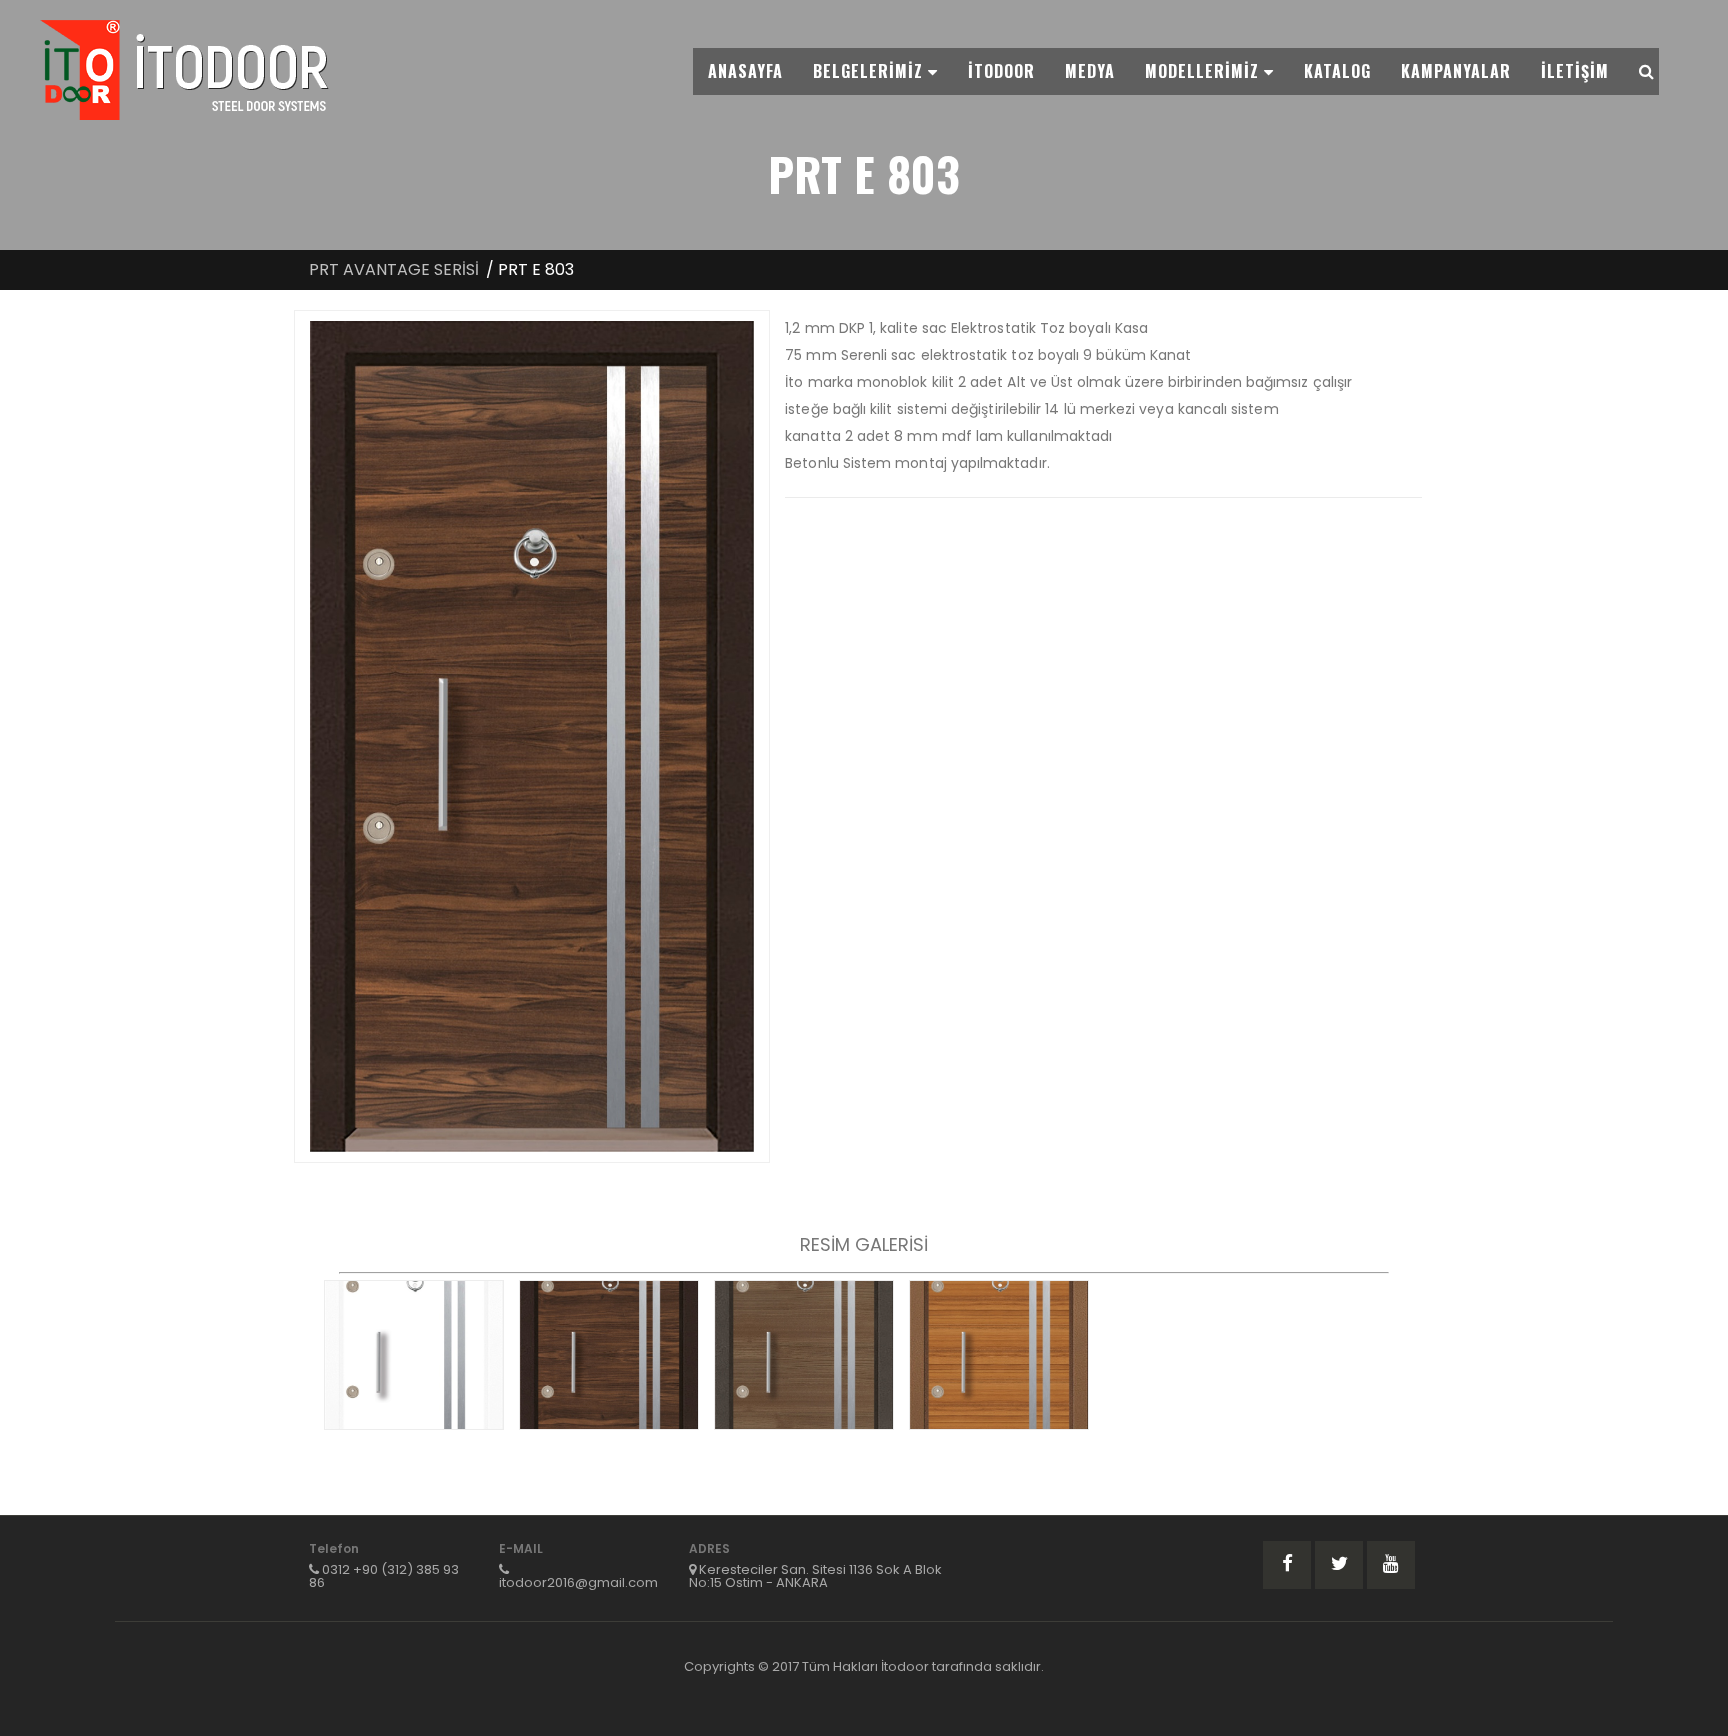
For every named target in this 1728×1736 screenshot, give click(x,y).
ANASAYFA (745, 71)
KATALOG (1337, 71)
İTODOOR (1001, 71)
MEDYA (1090, 71)
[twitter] (1339, 1565)
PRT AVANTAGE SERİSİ (394, 269)
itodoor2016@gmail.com (578, 1582)
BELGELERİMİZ (870, 71)
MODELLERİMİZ (1204, 71)
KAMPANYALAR (1456, 71)
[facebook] (1287, 1565)
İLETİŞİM (1575, 71)
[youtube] (1391, 1565)
